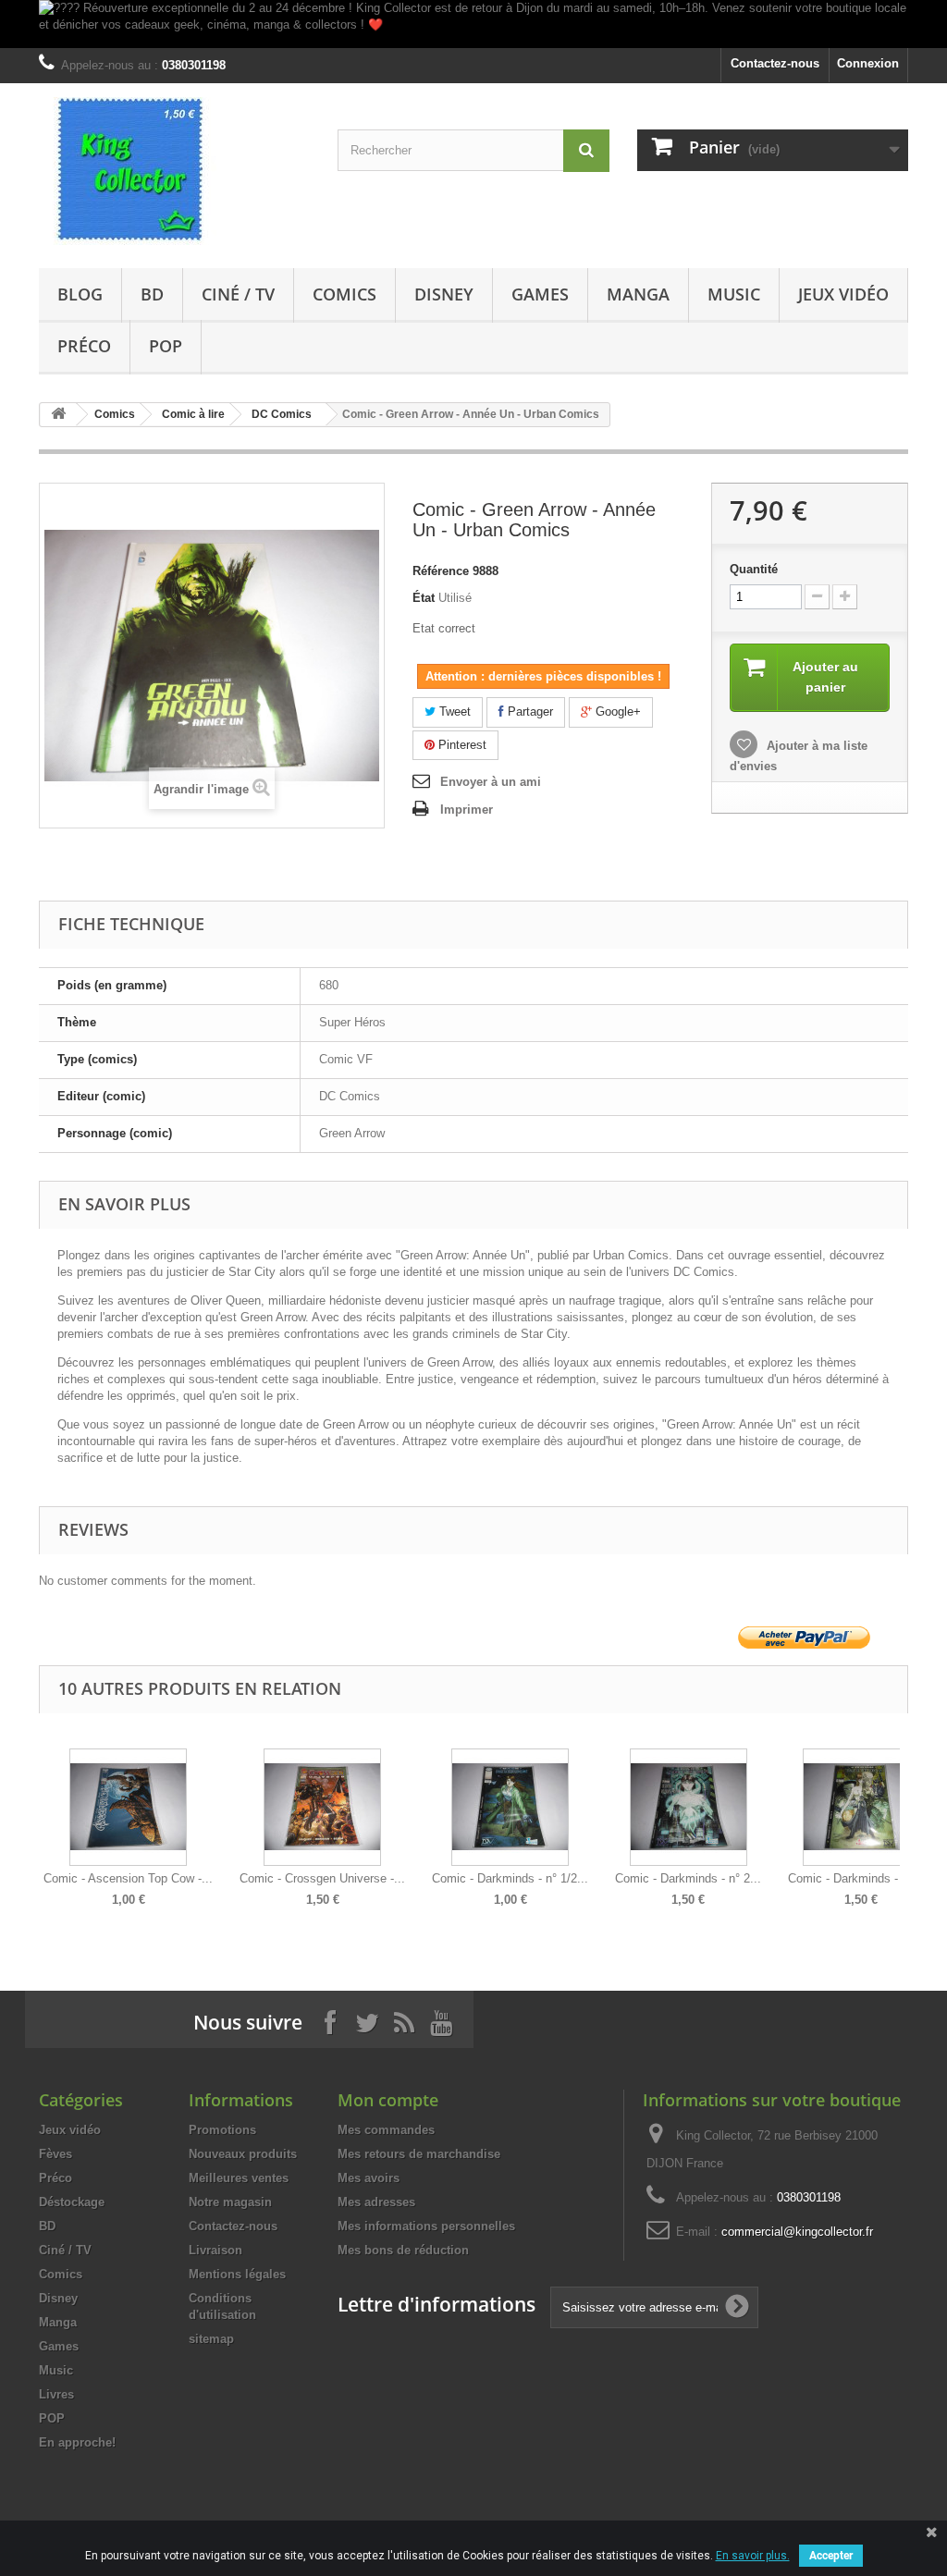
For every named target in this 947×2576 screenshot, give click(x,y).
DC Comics (282, 414)
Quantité (754, 569)
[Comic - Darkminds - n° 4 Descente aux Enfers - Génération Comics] (861, 1807)
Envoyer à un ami (491, 782)
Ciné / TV (238, 294)
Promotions (222, 2130)
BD (152, 294)
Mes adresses (376, 2202)
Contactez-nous (775, 63)
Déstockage (72, 2202)
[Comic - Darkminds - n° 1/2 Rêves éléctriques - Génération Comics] (510, 1807)
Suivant (904, 1814)
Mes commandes (386, 2130)
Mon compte (388, 2100)
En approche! (77, 2442)
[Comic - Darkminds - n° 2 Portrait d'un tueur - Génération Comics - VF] (688, 1807)
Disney (444, 294)
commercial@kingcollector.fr (797, 2232)
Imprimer (467, 810)
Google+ (616, 711)
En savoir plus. (753, 2556)
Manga (638, 294)
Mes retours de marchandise (419, 2154)
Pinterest (461, 745)
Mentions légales (237, 2274)
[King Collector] (174, 171)
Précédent (43, 1814)
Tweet (453, 711)
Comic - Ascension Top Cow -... (128, 1878)
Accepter (831, 2556)
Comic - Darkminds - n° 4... (861, 1878)
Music (734, 294)
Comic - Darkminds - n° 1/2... (510, 1878)
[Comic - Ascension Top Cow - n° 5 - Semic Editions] (128, 1807)
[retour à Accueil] (58, 415)
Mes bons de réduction (403, 2250)
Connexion (868, 63)
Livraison (215, 2250)
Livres (56, 2394)
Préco (84, 346)
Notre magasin (230, 2202)
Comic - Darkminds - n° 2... (688, 1878)
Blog (80, 294)
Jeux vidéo (843, 294)
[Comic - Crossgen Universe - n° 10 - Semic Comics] (322, 1807)
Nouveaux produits (243, 2154)
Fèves (55, 2154)
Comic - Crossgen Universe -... (322, 1878)
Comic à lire (193, 414)
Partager (529, 711)
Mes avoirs (369, 2178)
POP (166, 346)
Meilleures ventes (239, 2178)
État (424, 598)
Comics (344, 294)
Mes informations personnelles (426, 2226)
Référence (441, 571)
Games (540, 294)
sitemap (211, 2339)
